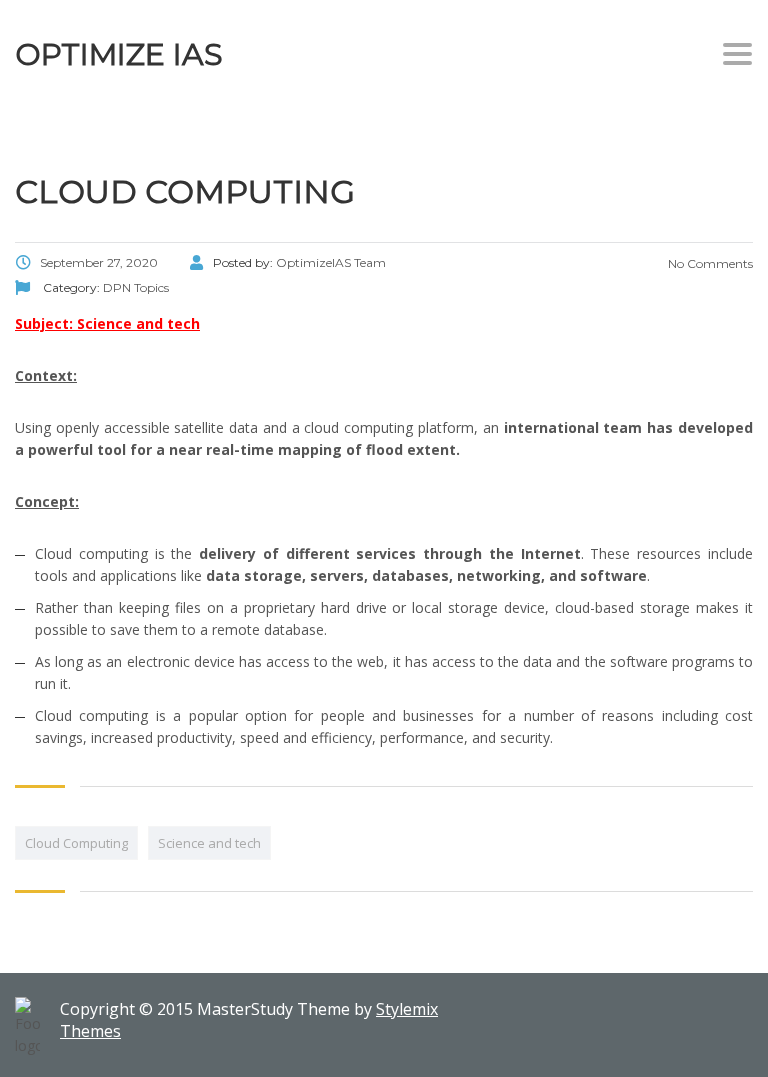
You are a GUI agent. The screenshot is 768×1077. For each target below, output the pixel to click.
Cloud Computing (76, 843)
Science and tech (209, 843)
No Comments (709, 263)
